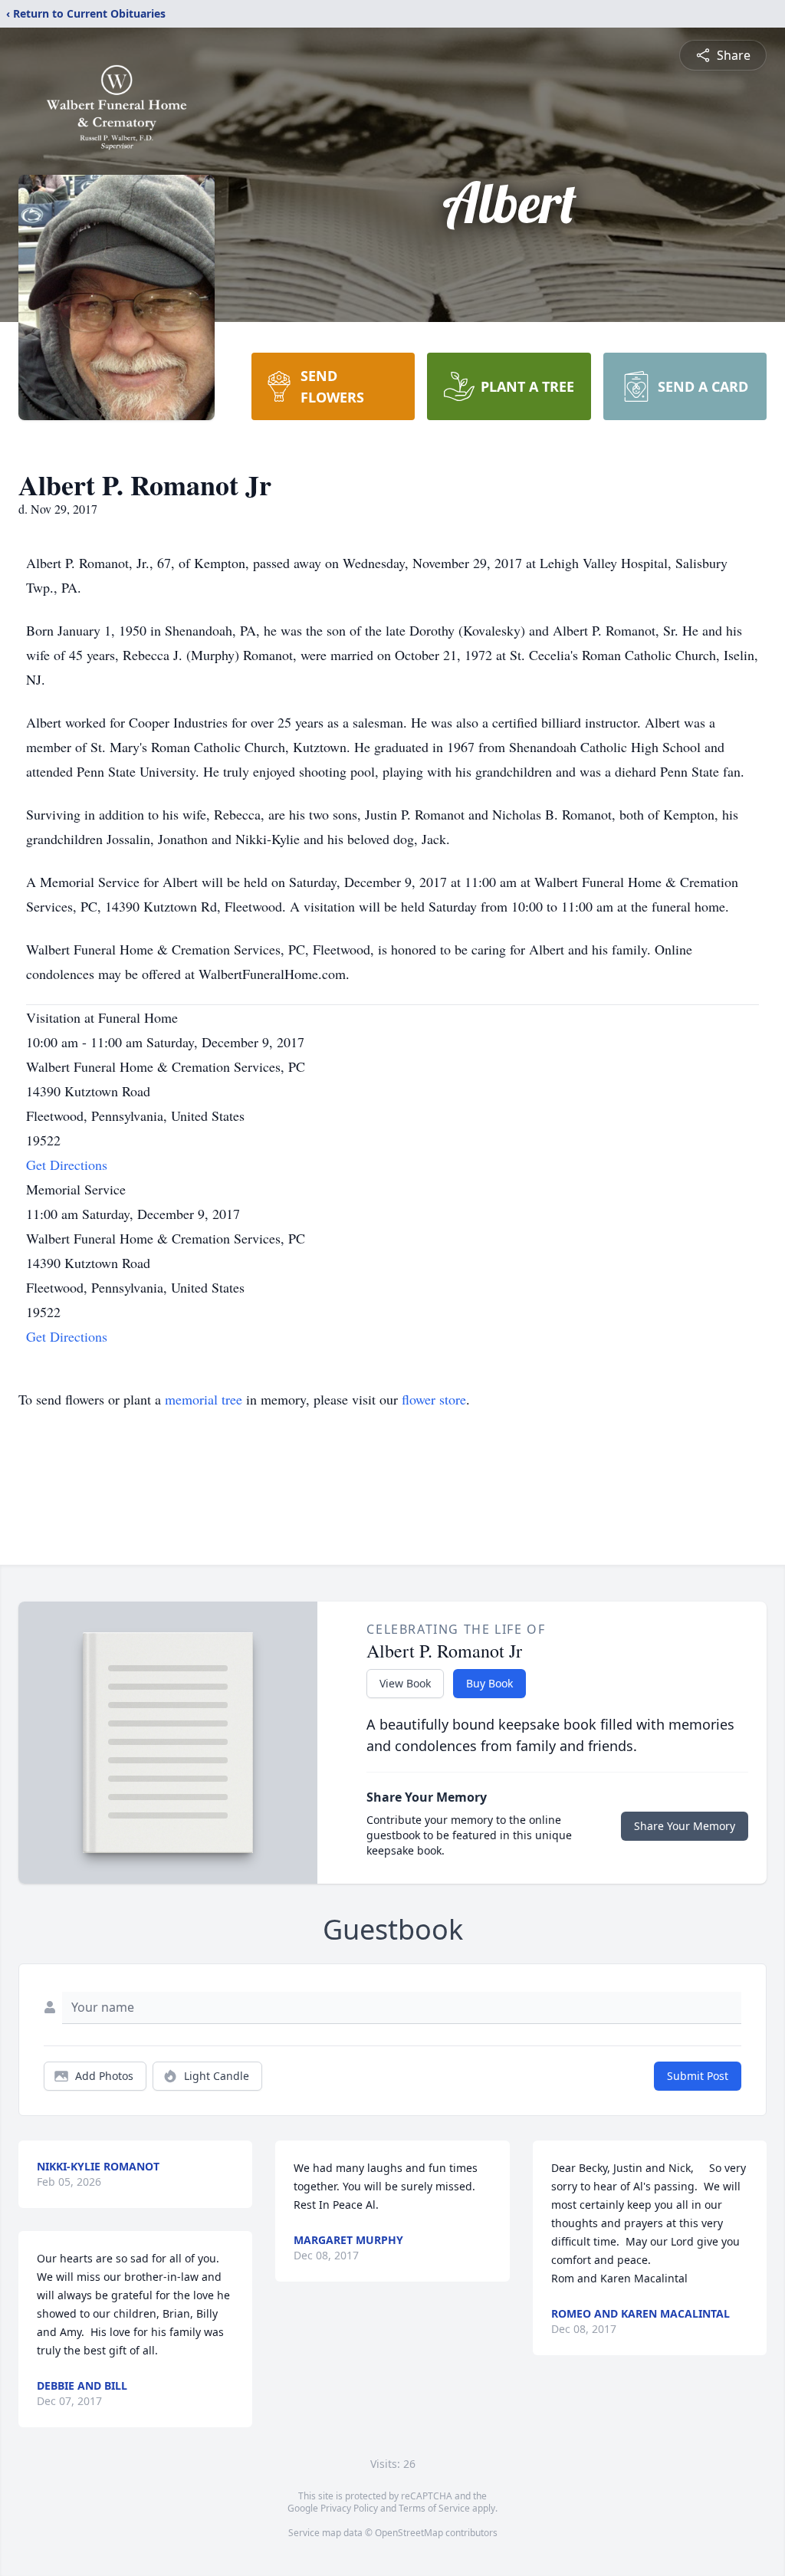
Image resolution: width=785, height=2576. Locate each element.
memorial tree (204, 1399)
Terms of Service (434, 2508)
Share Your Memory (685, 1826)
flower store (434, 1399)
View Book (405, 1683)
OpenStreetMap (409, 2533)
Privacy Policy (349, 2508)
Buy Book (489, 1683)
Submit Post (698, 2076)
